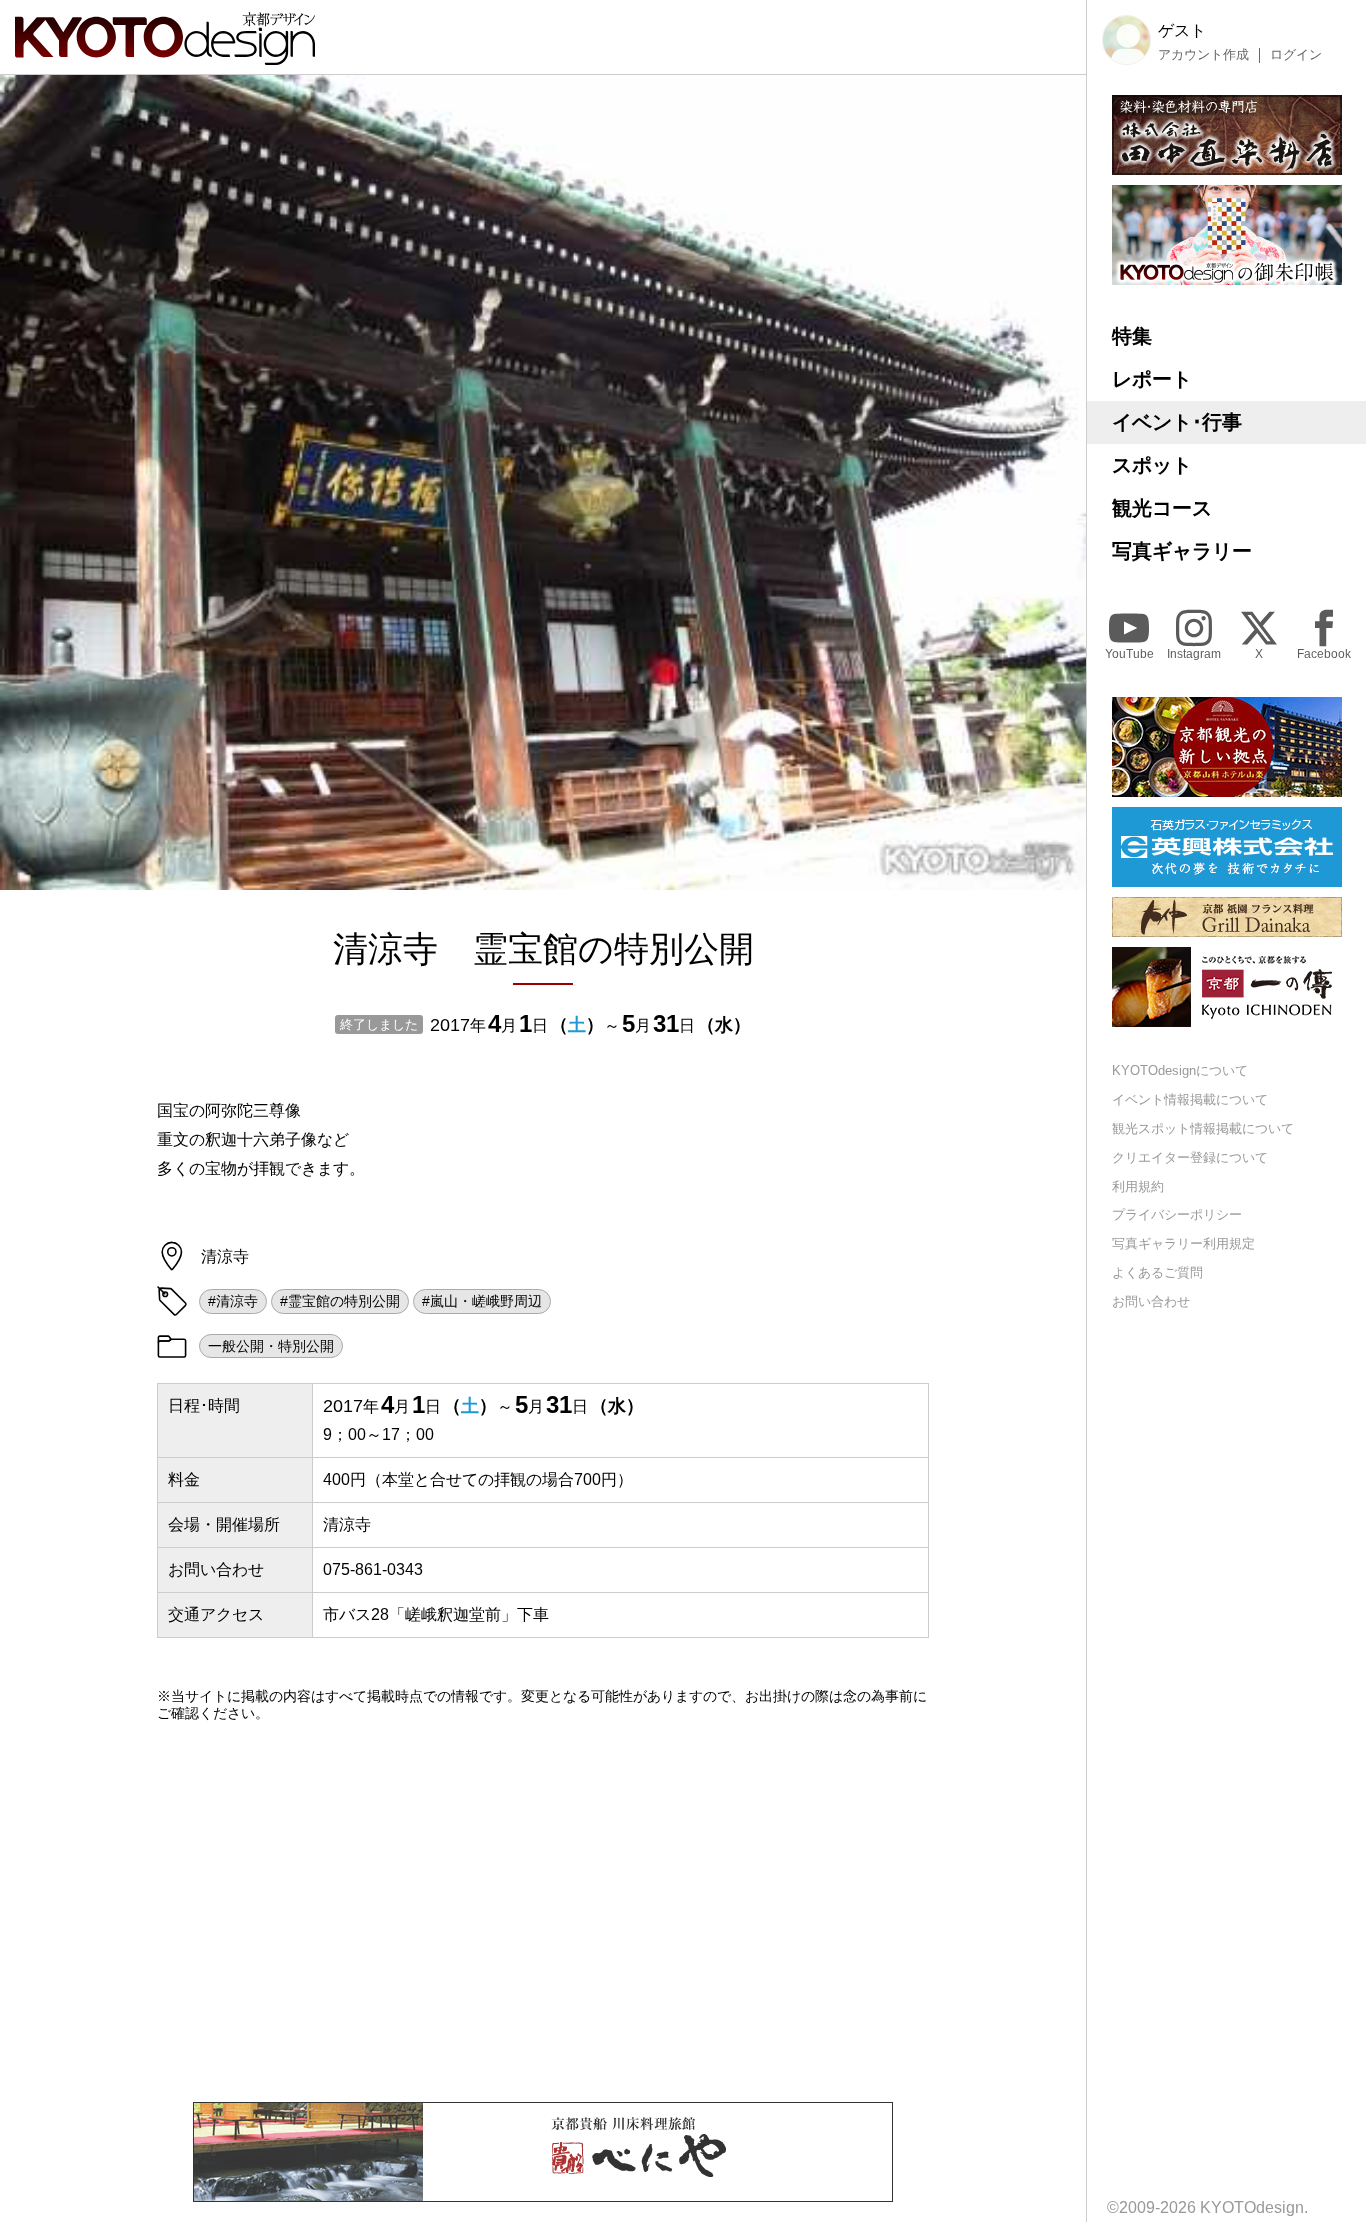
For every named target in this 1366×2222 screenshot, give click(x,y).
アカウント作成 (1203, 55)
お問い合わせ (1151, 1301)
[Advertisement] (543, 1912)
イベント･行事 (1177, 422)
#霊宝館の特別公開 (340, 1301)
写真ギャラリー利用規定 (1183, 1243)
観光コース (1162, 508)
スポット (1152, 465)
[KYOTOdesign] (165, 55)
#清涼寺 (233, 1301)
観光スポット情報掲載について (1203, 1128)
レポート (1152, 379)
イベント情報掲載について (1190, 1099)
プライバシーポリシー (1177, 1214)
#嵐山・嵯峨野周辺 (482, 1301)
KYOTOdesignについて (1180, 1070)
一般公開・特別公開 (271, 1346)
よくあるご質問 (1157, 1272)
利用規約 (1138, 1186)
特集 (1132, 336)
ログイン (1296, 55)
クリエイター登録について (1190, 1157)
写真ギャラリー (1182, 551)
